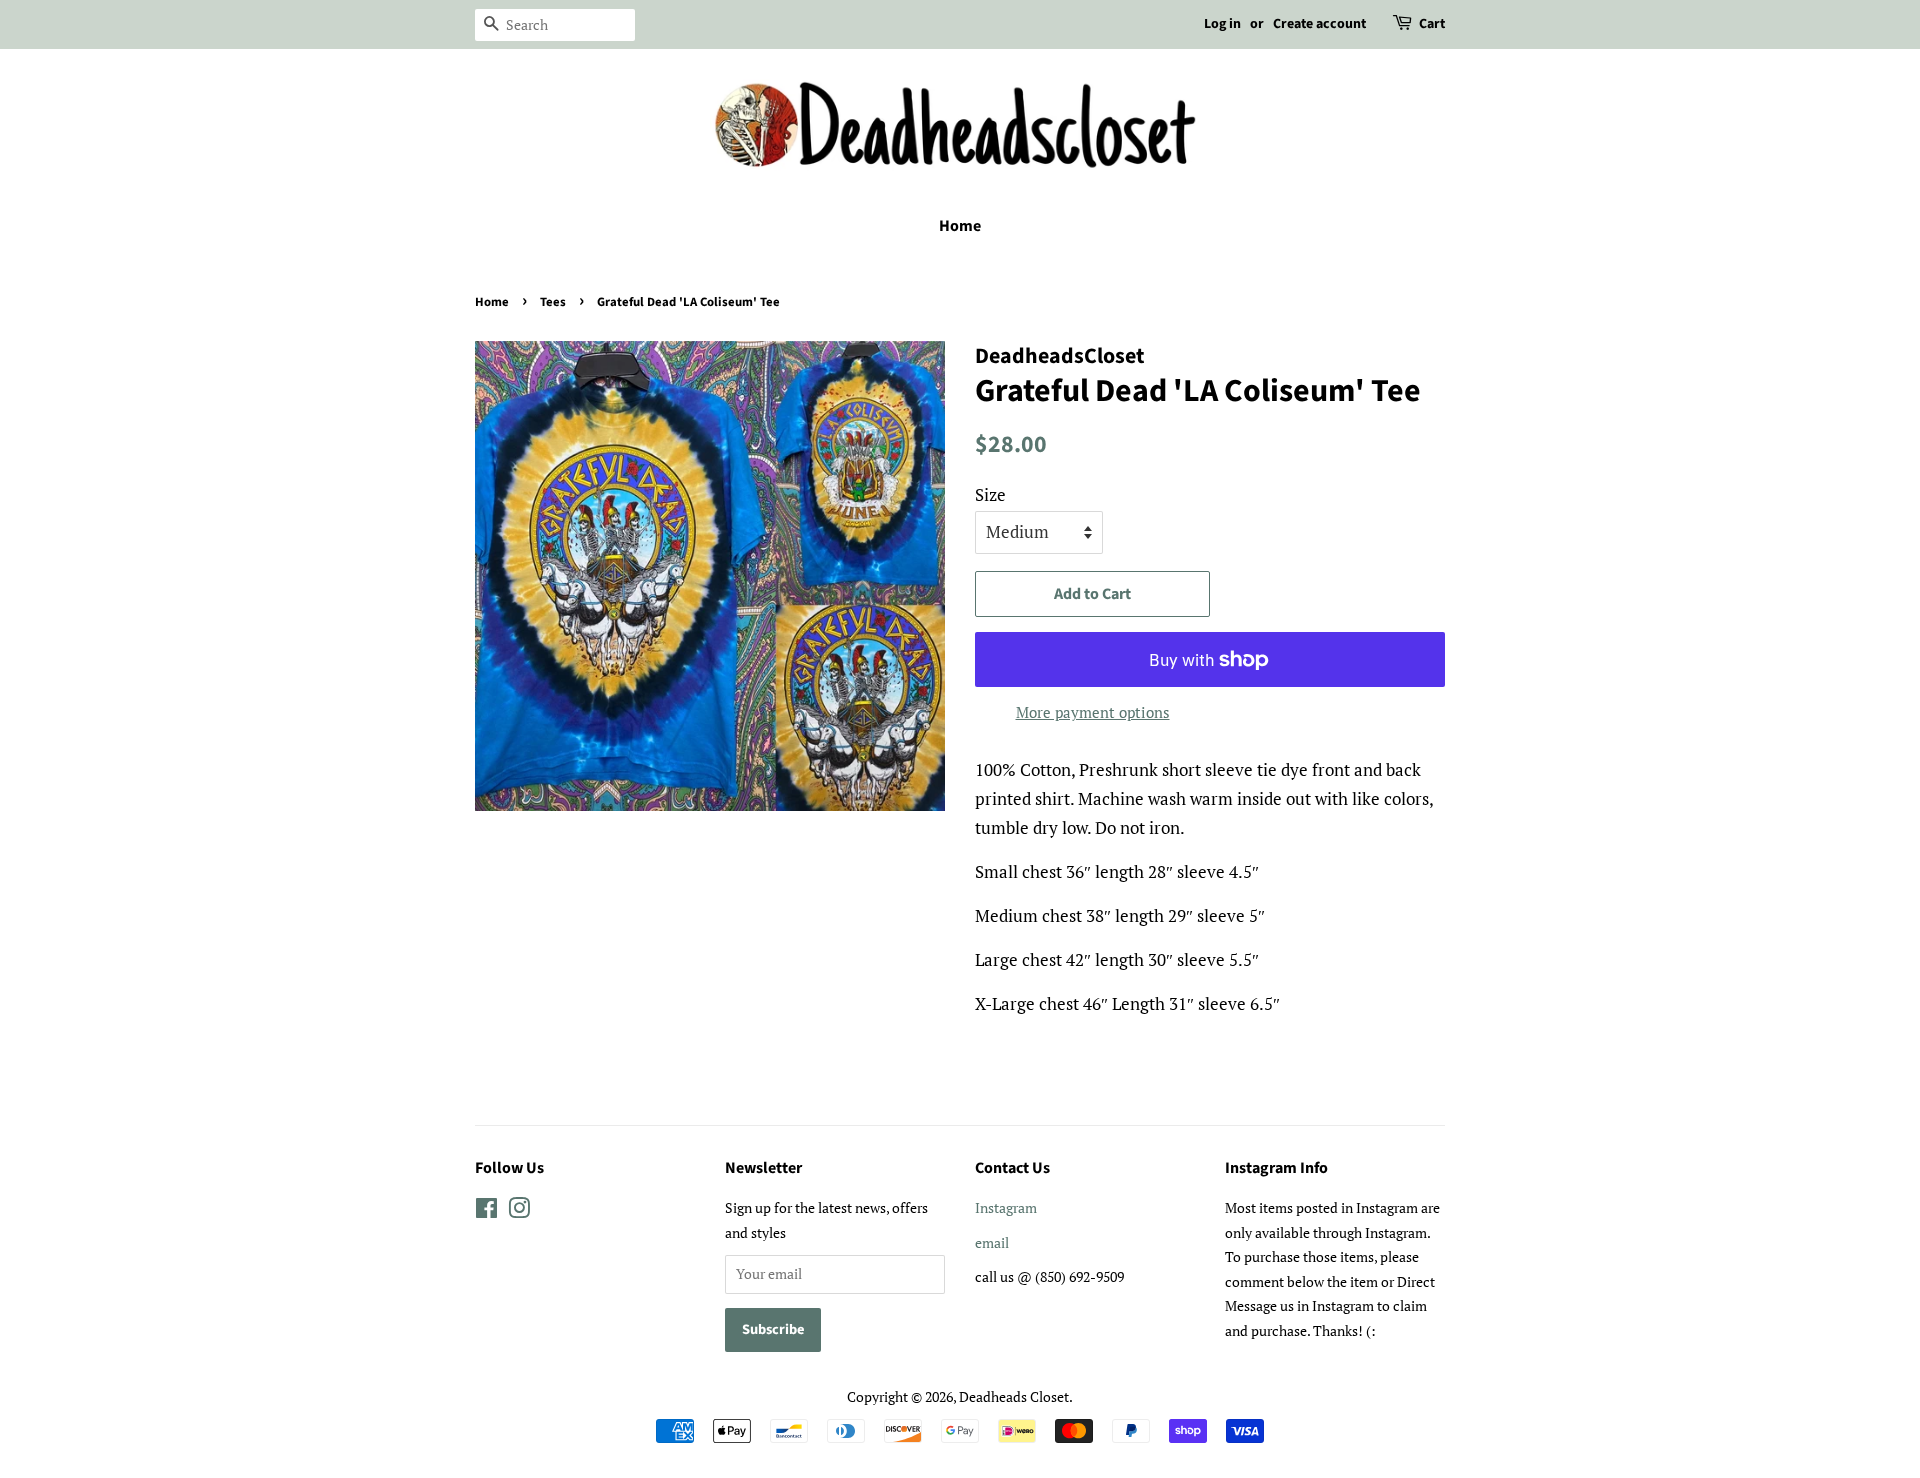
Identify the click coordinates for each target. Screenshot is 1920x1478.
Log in (1222, 24)
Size (990, 494)
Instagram (1006, 1207)
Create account (1319, 24)
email (992, 1242)
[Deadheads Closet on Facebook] (486, 1211)
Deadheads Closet (1014, 1396)
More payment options (1093, 712)
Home (960, 226)
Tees (553, 302)
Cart (1432, 24)
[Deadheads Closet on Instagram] (519, 1211)
